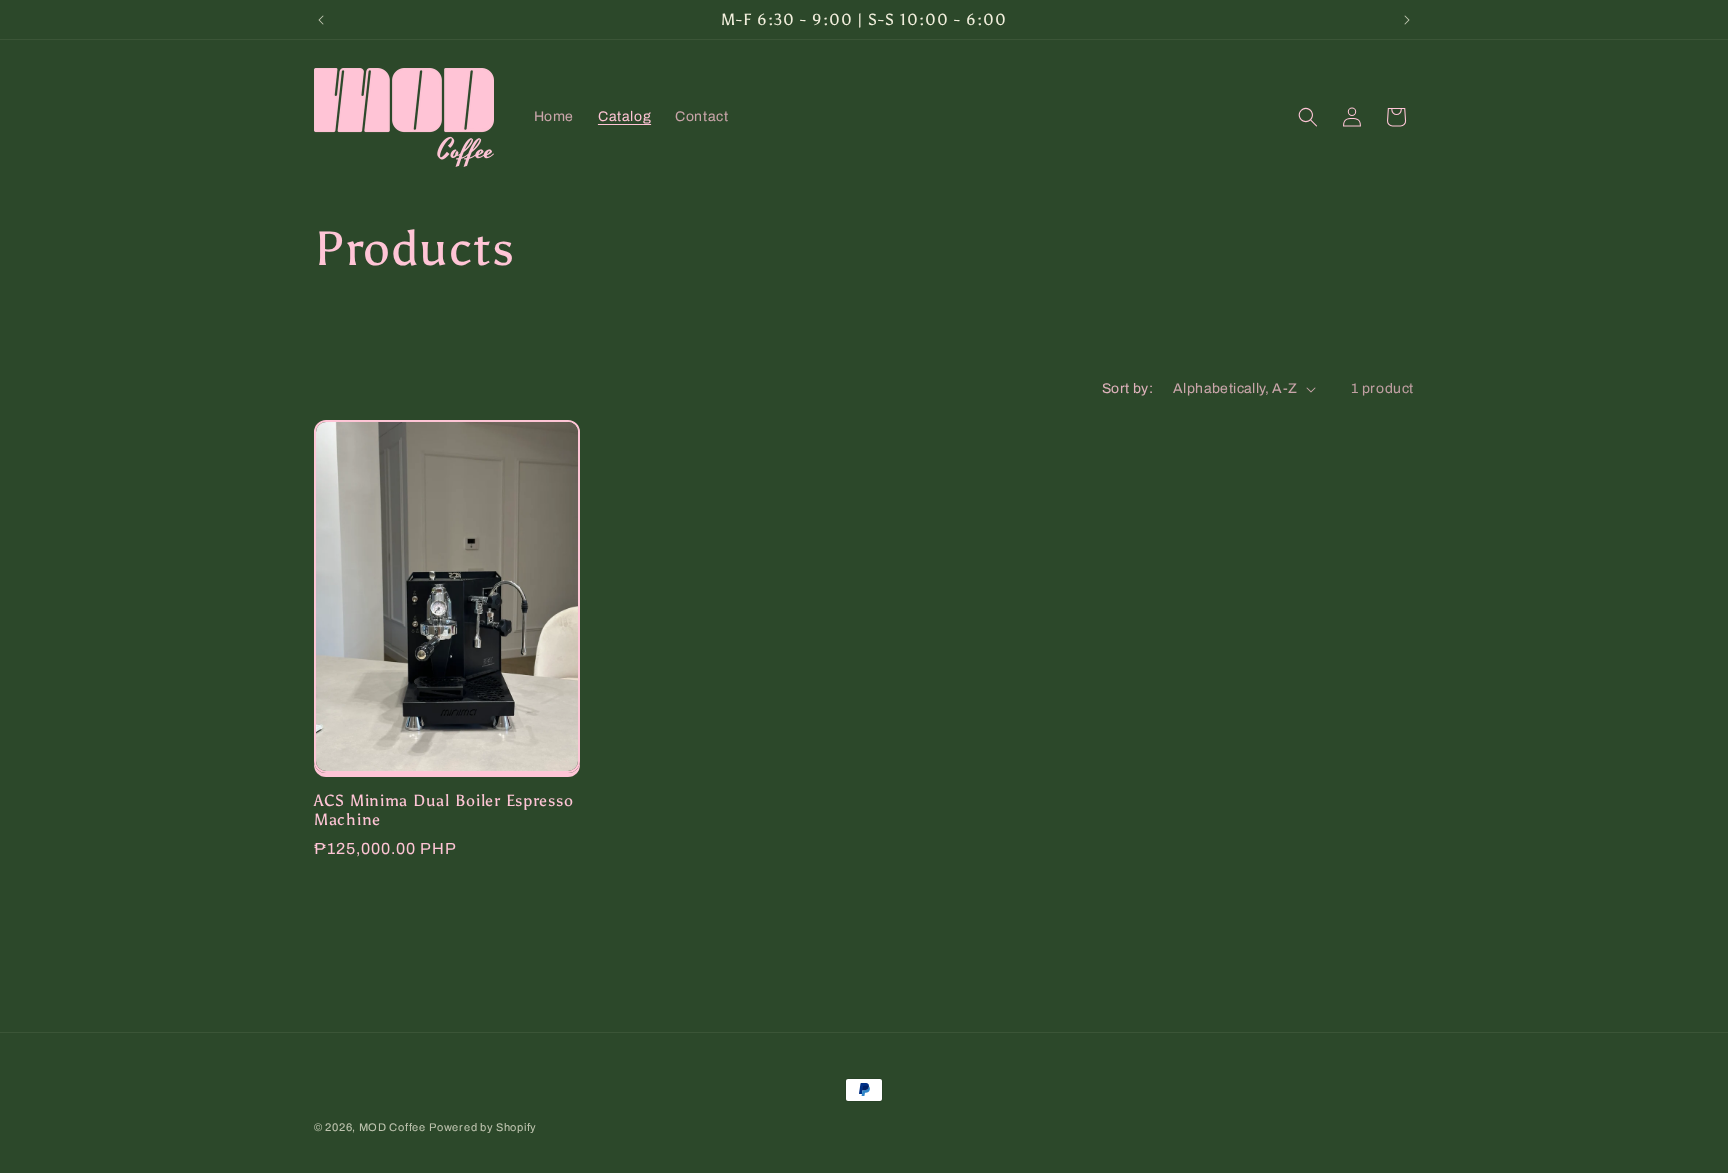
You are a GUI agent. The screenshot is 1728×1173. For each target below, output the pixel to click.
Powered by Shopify (483, 1127)
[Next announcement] (1407, 20)
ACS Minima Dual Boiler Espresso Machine (443, 810)
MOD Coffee (392, 1127)
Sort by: (1127, 388)
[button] (1308, 117)
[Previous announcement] (321, 20)
